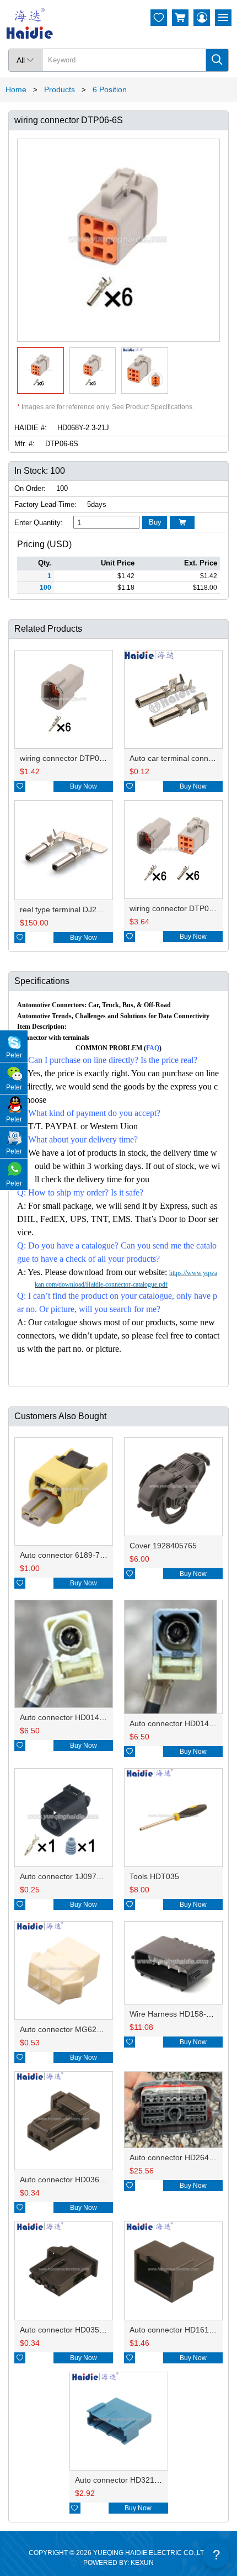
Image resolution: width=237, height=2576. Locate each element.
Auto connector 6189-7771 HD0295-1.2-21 (95, 1555)
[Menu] (223, 18)
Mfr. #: (25, 444)
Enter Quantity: (39, 523)
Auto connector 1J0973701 (67, 1876)
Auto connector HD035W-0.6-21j (77, 2330)
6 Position (110, 89)
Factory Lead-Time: (45, 504)
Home (16, 89)
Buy (155, 522)
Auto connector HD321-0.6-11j (128, 2480)
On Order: (30, 488)
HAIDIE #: (31, 428)
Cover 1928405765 (163, 1546)
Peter (14, 1055)
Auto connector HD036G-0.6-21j (76, 2180)
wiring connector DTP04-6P (68, 758)
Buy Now (84, 786)
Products (60, 89)
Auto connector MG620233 (67, 2029)
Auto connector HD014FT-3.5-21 (77, 1717)
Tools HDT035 (154, 1876)
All (25, 60)
